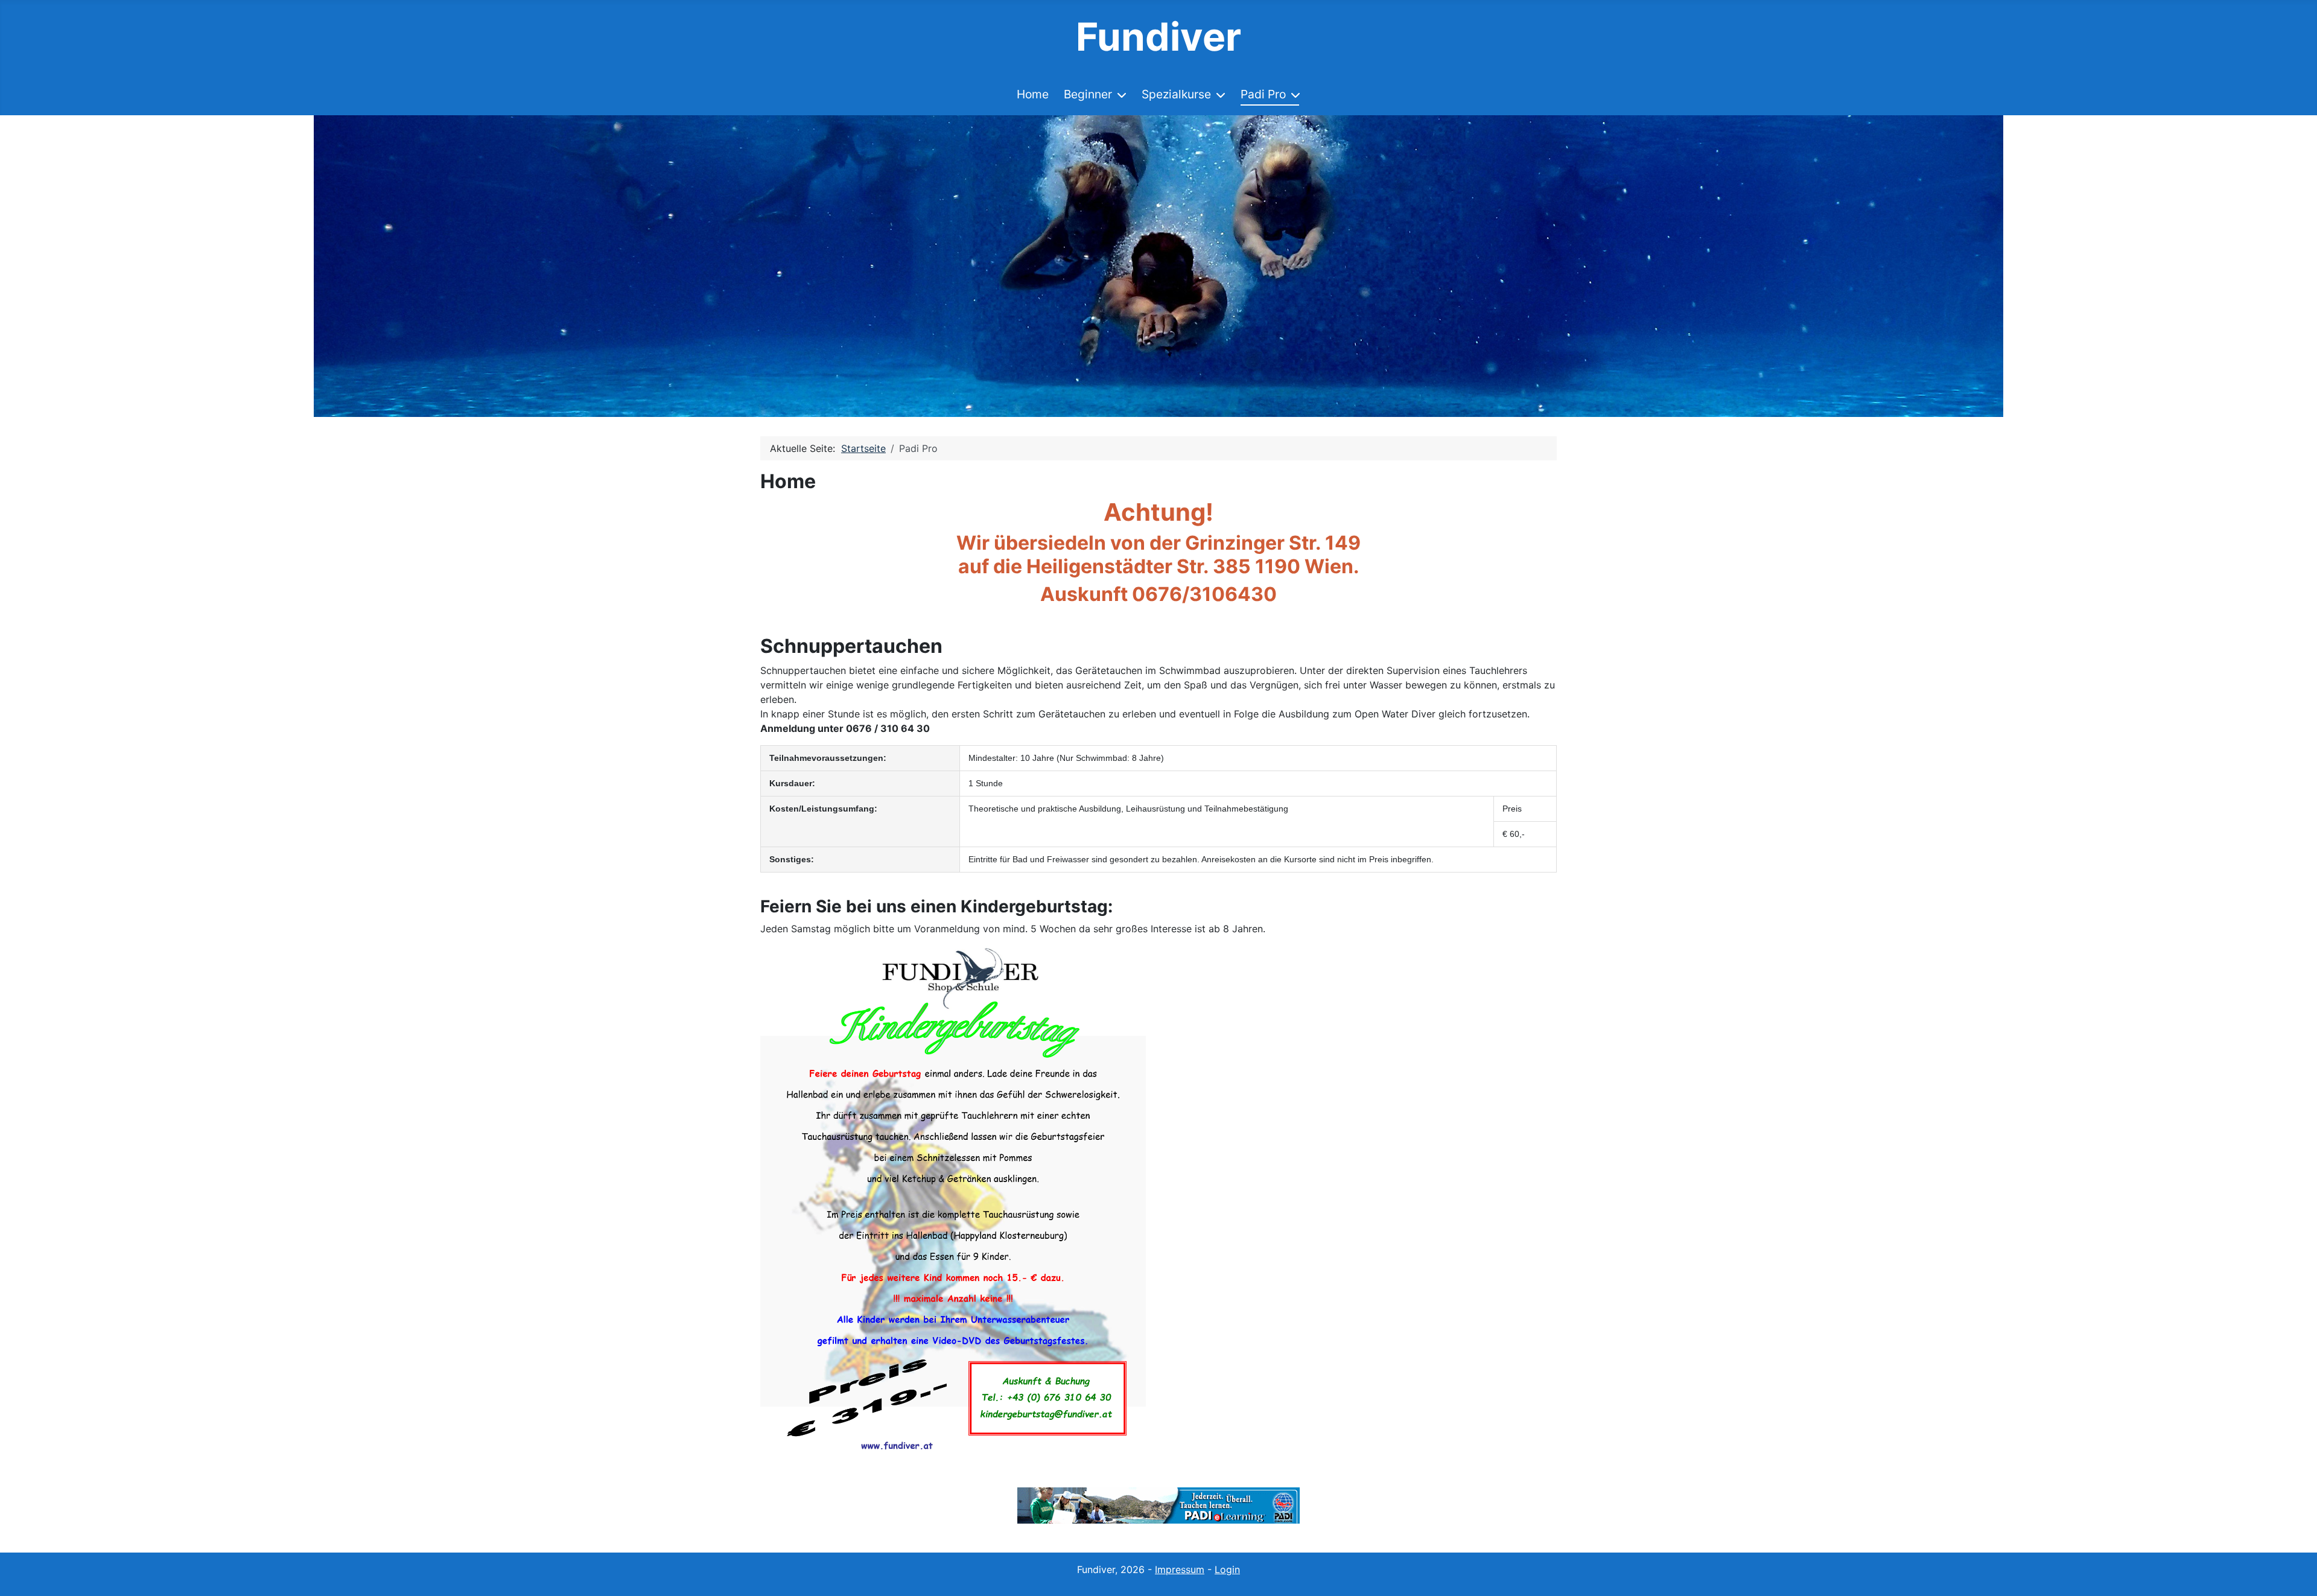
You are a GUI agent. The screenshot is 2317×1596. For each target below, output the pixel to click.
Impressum (1180, 1569)
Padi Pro (1263, 94)
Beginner (1088, 94)
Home (1033, 94)
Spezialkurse (1176, 94)
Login (1227, 1569)
